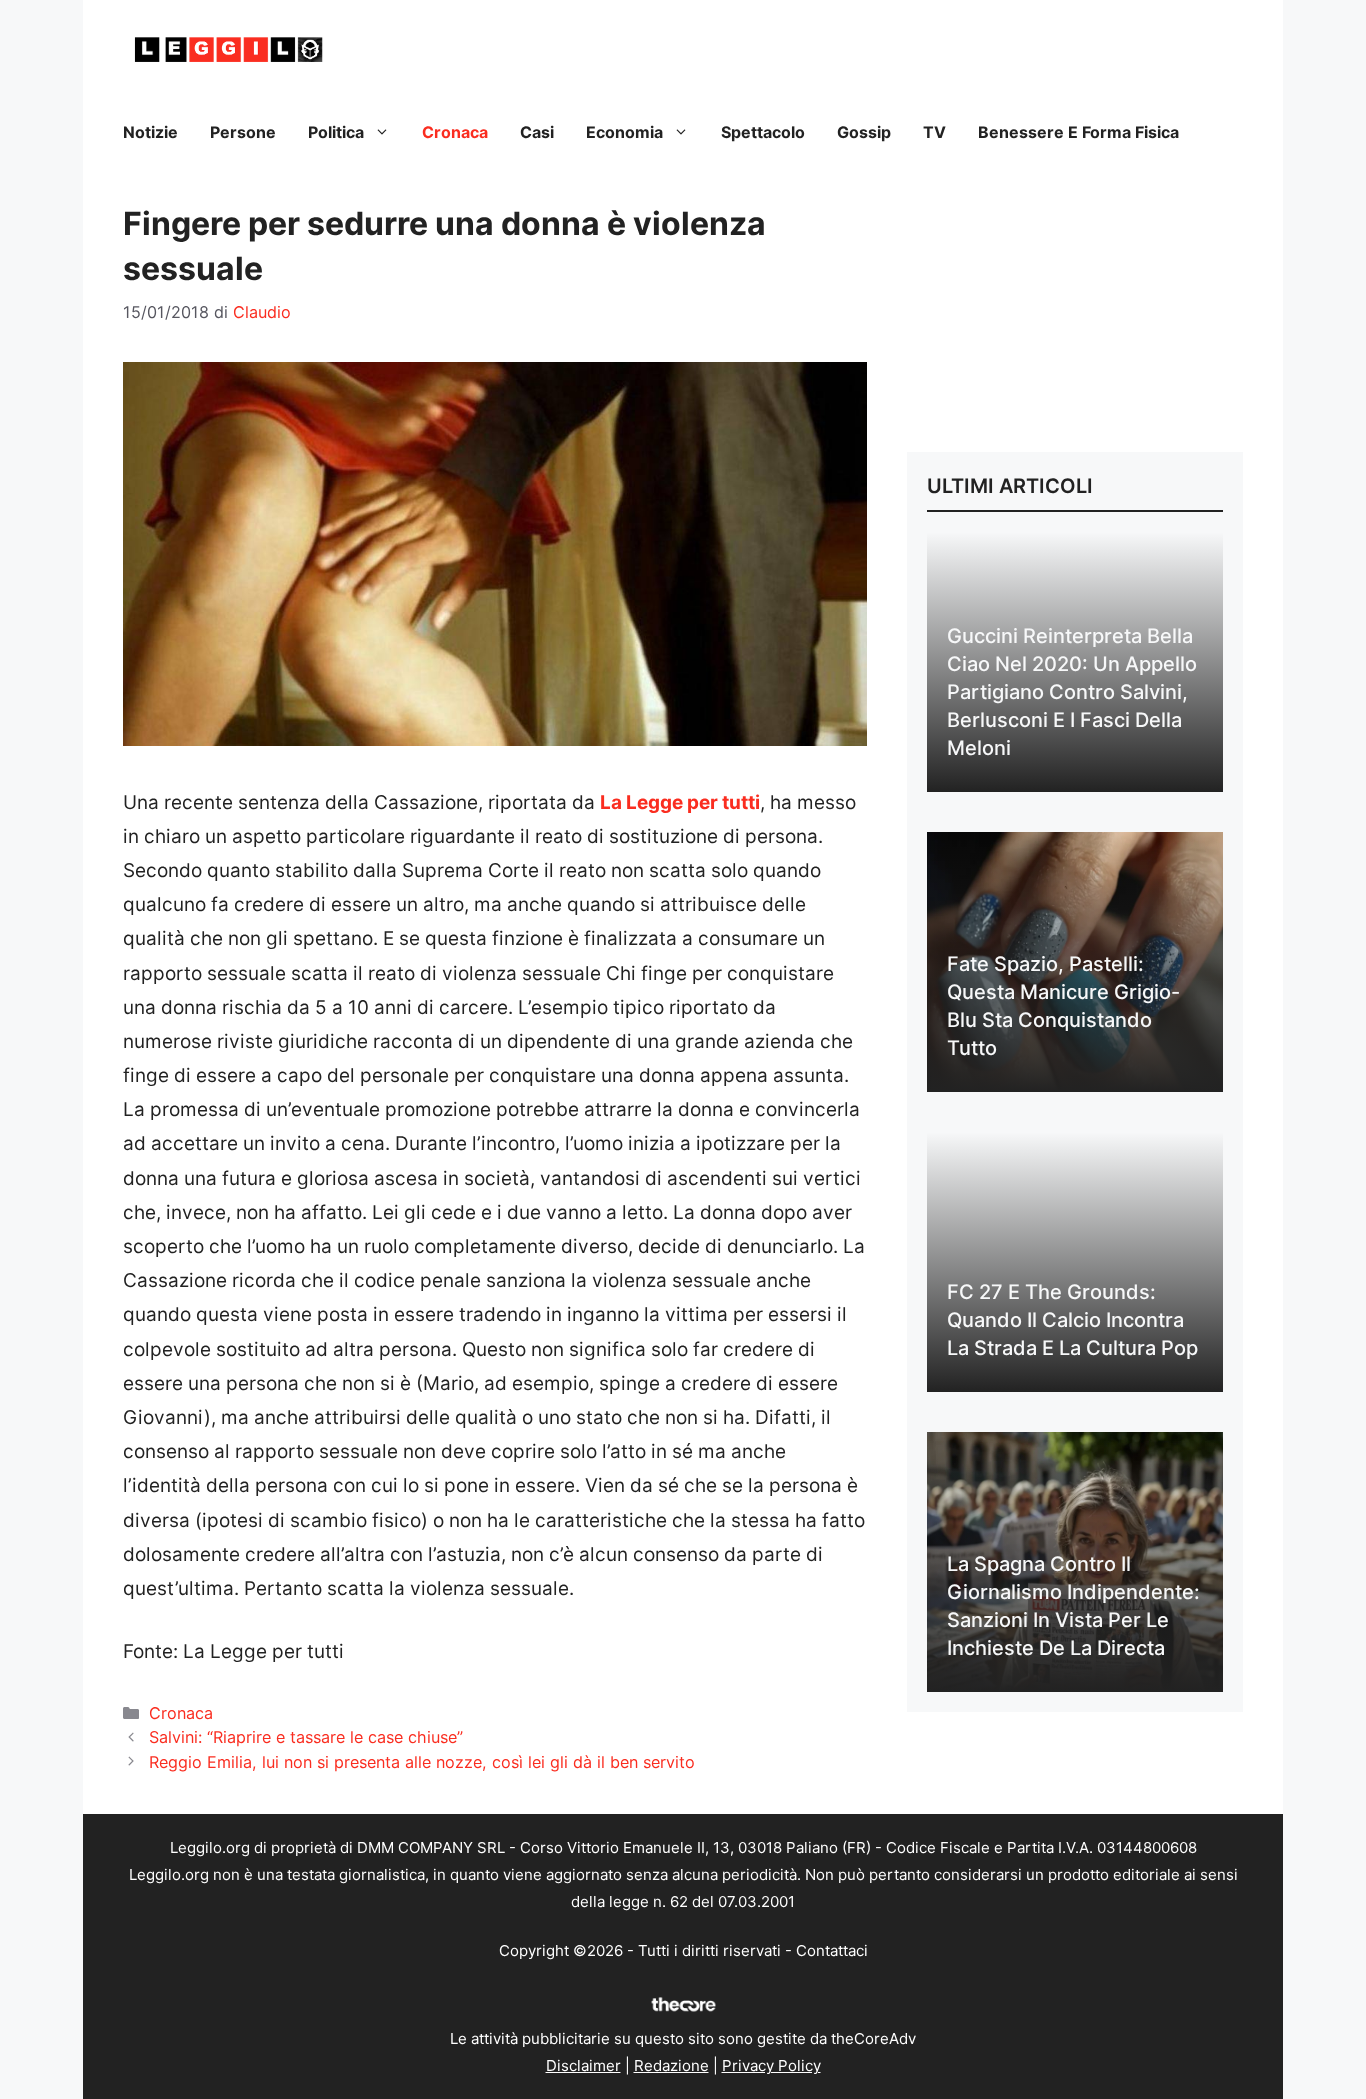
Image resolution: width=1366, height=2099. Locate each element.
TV (934, 132)
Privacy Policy (771, 2065)
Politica (336, 132)
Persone (243, 132)
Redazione (671, 2065)
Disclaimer (583, 2065)
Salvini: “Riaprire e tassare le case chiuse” (306, 1737)
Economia (624, 132)
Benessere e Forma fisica (1078, 132)
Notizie (150, 132)
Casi (537, 132)
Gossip (864, 132)
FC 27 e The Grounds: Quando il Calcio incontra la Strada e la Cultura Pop (1072, 1320)
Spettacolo (763, 132)
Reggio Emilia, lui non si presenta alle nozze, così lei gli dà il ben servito (422, 1762)
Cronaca (455, 132)
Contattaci (832, 1950)
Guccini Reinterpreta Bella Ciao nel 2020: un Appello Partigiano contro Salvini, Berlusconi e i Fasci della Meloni (1072, 692)
